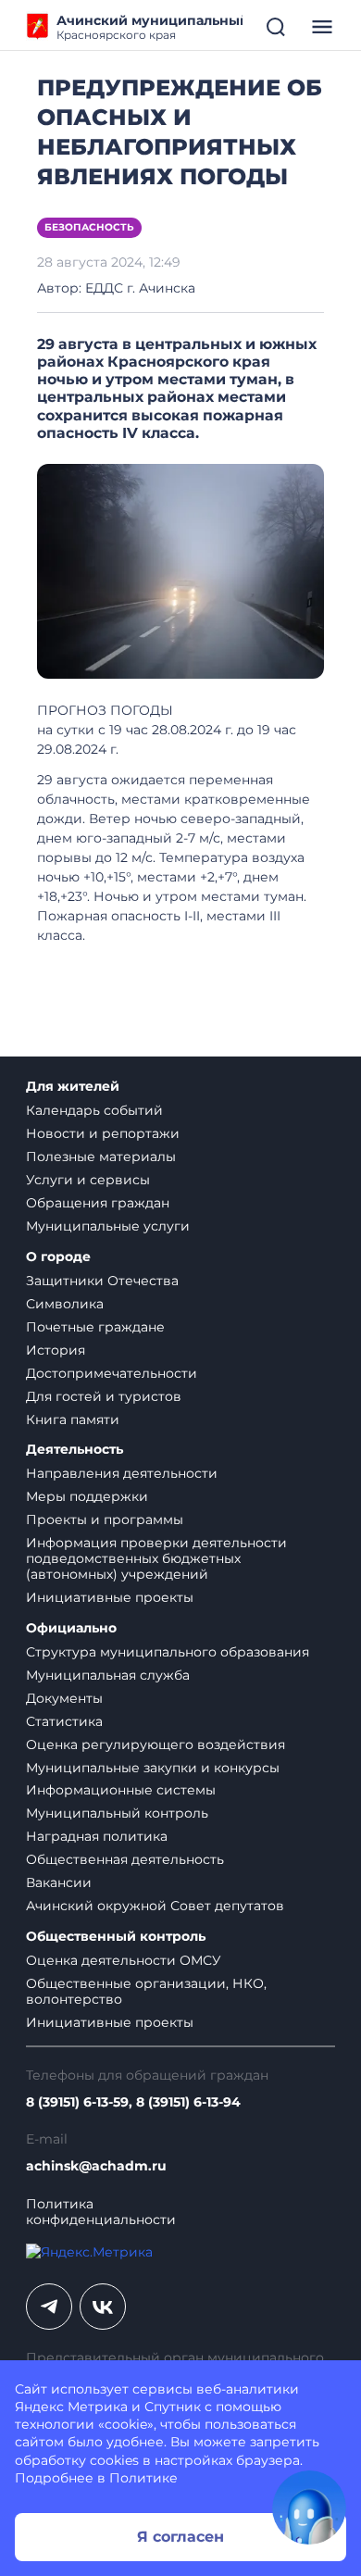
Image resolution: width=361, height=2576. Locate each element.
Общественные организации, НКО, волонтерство (146, 1991)
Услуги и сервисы (88, 1180)
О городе (58, 1257)
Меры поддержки (87, 1496)
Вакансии (59, 1882)
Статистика (64, 1721)
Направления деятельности (122, 1473)
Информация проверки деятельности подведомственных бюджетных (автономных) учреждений (156, 1558)
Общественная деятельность (125, 1859)
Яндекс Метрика (71, 2407)
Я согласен (180, 2537)
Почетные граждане (95, 1327)
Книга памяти (73, 1419)
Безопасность (89, 227)
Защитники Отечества (102, 1281)
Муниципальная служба (108, 1675)
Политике (143, 2478)
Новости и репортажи (103, 1133)
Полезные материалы (101, 1157)
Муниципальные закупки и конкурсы (153, 1768)
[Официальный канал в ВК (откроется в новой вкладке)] (103, 2307)
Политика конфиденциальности (101, 2212)
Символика (65, 1304)
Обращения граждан (98, 1203)
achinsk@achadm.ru (96, 2166)
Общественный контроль (116, 1937)
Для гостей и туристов (104, 1396)
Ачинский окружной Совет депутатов (155, 1906)
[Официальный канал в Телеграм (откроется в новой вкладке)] (49, 2307)
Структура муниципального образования (168, 1652)
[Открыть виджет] (309, 2507)
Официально (71, 1628)
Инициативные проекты (110, 1597)
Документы (64, 1698)
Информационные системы (121, 1790)
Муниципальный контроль (117, 1813)
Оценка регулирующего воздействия (156, 1744)
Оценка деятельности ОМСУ (124, 1960)
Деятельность (75, 1450)
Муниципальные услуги (108, 1226)
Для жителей (73, 1087)
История (56, 1350)
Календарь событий (94, 1110)
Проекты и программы (105, 1519)
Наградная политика (97, 1836)
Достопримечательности (112, 1373)
